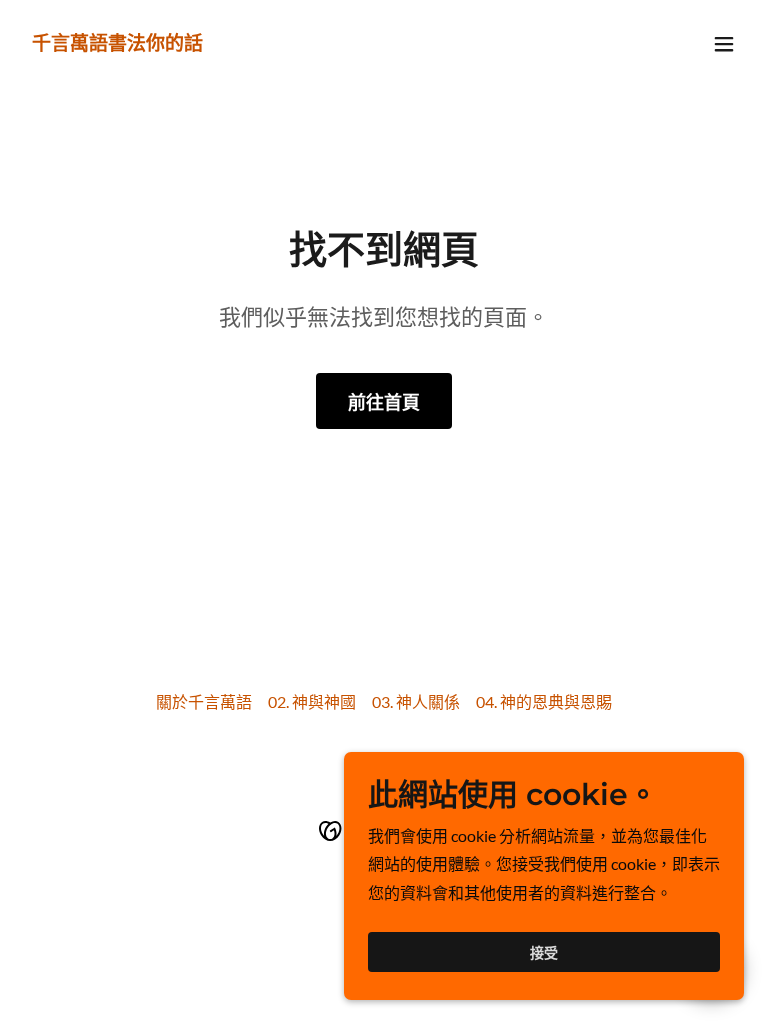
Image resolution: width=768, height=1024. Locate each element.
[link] (117, 43)
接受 (544, 952)
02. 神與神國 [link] (312, 701)
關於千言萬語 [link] (204, 701)
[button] (724, 44)
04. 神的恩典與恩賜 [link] (544, 701)
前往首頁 (384, 402)
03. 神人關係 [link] (416, 701)
